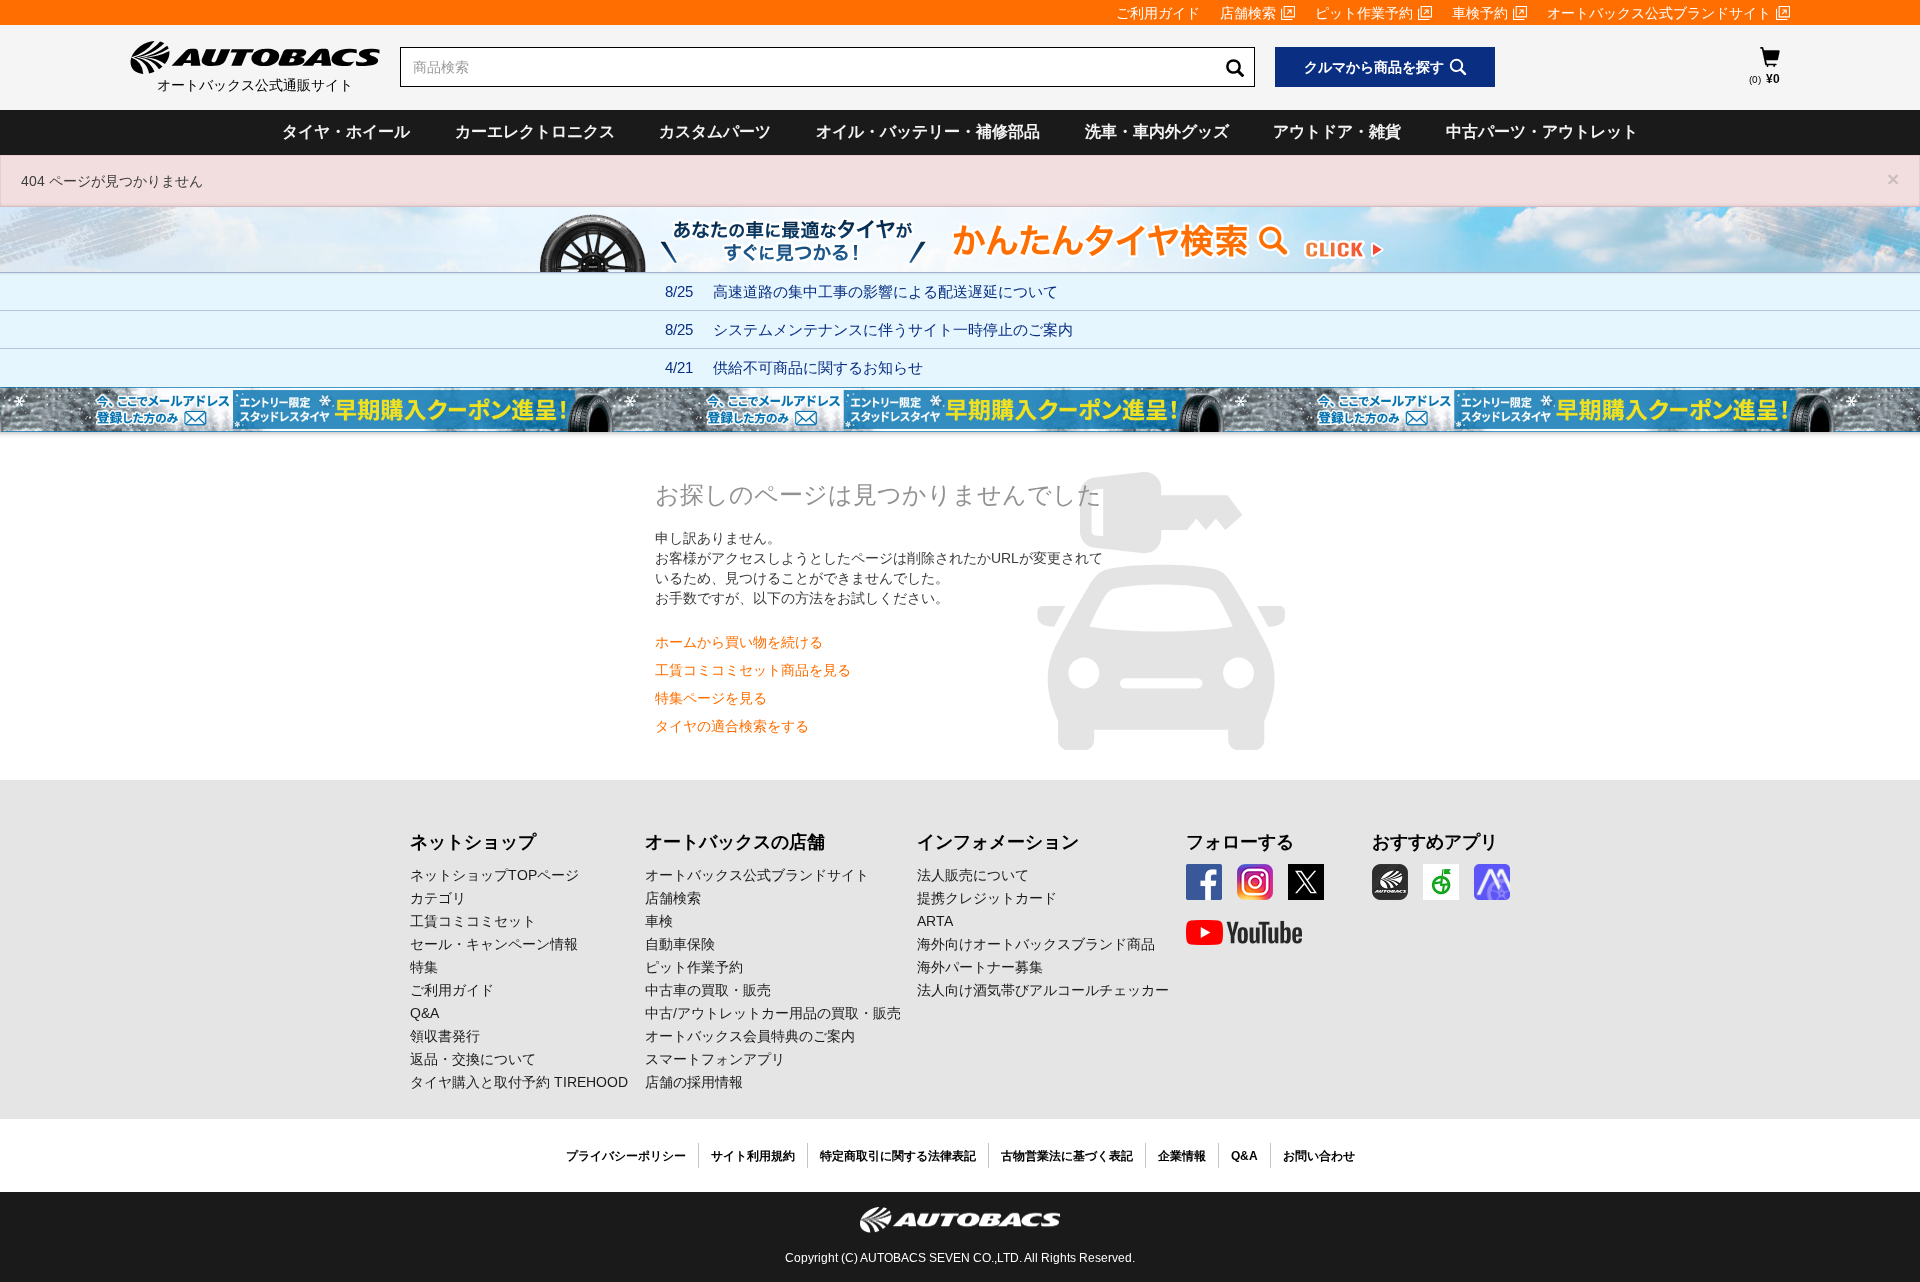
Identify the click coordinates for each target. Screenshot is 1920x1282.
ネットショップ (473, 842)
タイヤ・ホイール (346, 131)
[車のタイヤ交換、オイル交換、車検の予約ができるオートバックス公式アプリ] (1390, 882)
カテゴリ (438, 898)
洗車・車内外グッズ (1157, 131)
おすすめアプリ (1435, 842)
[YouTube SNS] (1244, 933)
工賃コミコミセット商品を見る (753, 670)
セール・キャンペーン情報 (494, 944)
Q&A (424, 1013)
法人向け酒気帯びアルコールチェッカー (1043, 990)
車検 (659, 921)
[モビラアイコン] (1492, 882)
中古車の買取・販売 (708, 990)
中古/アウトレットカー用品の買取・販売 (773, 1013)
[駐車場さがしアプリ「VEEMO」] (1441, 882)
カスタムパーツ (715, 131)
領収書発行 (445, 1036)
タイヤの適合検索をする (732, 726)
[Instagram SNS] (1255, 882)
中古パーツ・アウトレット (1542, 131)
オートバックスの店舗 (735, 842)
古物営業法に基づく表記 (1067, 1156)
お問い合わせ (1319, 1156)
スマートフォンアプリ (715, 1059)
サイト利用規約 (753, 1156)
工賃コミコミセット (473, 921)
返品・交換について (473, 1059)
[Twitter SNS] (1306, 882)
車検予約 (1480, 13)
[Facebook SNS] (1204, 882)
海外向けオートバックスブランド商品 (1036, 944)
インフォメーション (998, 842)
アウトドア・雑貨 (1337, 131)
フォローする (1240, 842)
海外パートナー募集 (980, 967)
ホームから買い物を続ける (739, 642)
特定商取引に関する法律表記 (898, 1156)
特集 (424, 967)
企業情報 (1182, 1156)
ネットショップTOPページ (494, 875)
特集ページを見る (711, 698)
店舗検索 (1248, 13)
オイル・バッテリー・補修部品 (928, 131)
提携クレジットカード (987, 898)
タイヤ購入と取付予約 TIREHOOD (519, 1082)
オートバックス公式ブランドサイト (1659, 13)
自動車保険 (680, 944)
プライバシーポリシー (626, 1156)
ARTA (935, 921)
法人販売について (973, 875)
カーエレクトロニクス (535, 131)
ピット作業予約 (1364, 13)
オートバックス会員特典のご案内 (750, 1036)
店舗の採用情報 (694, 1082)
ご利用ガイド (1158, 13)
